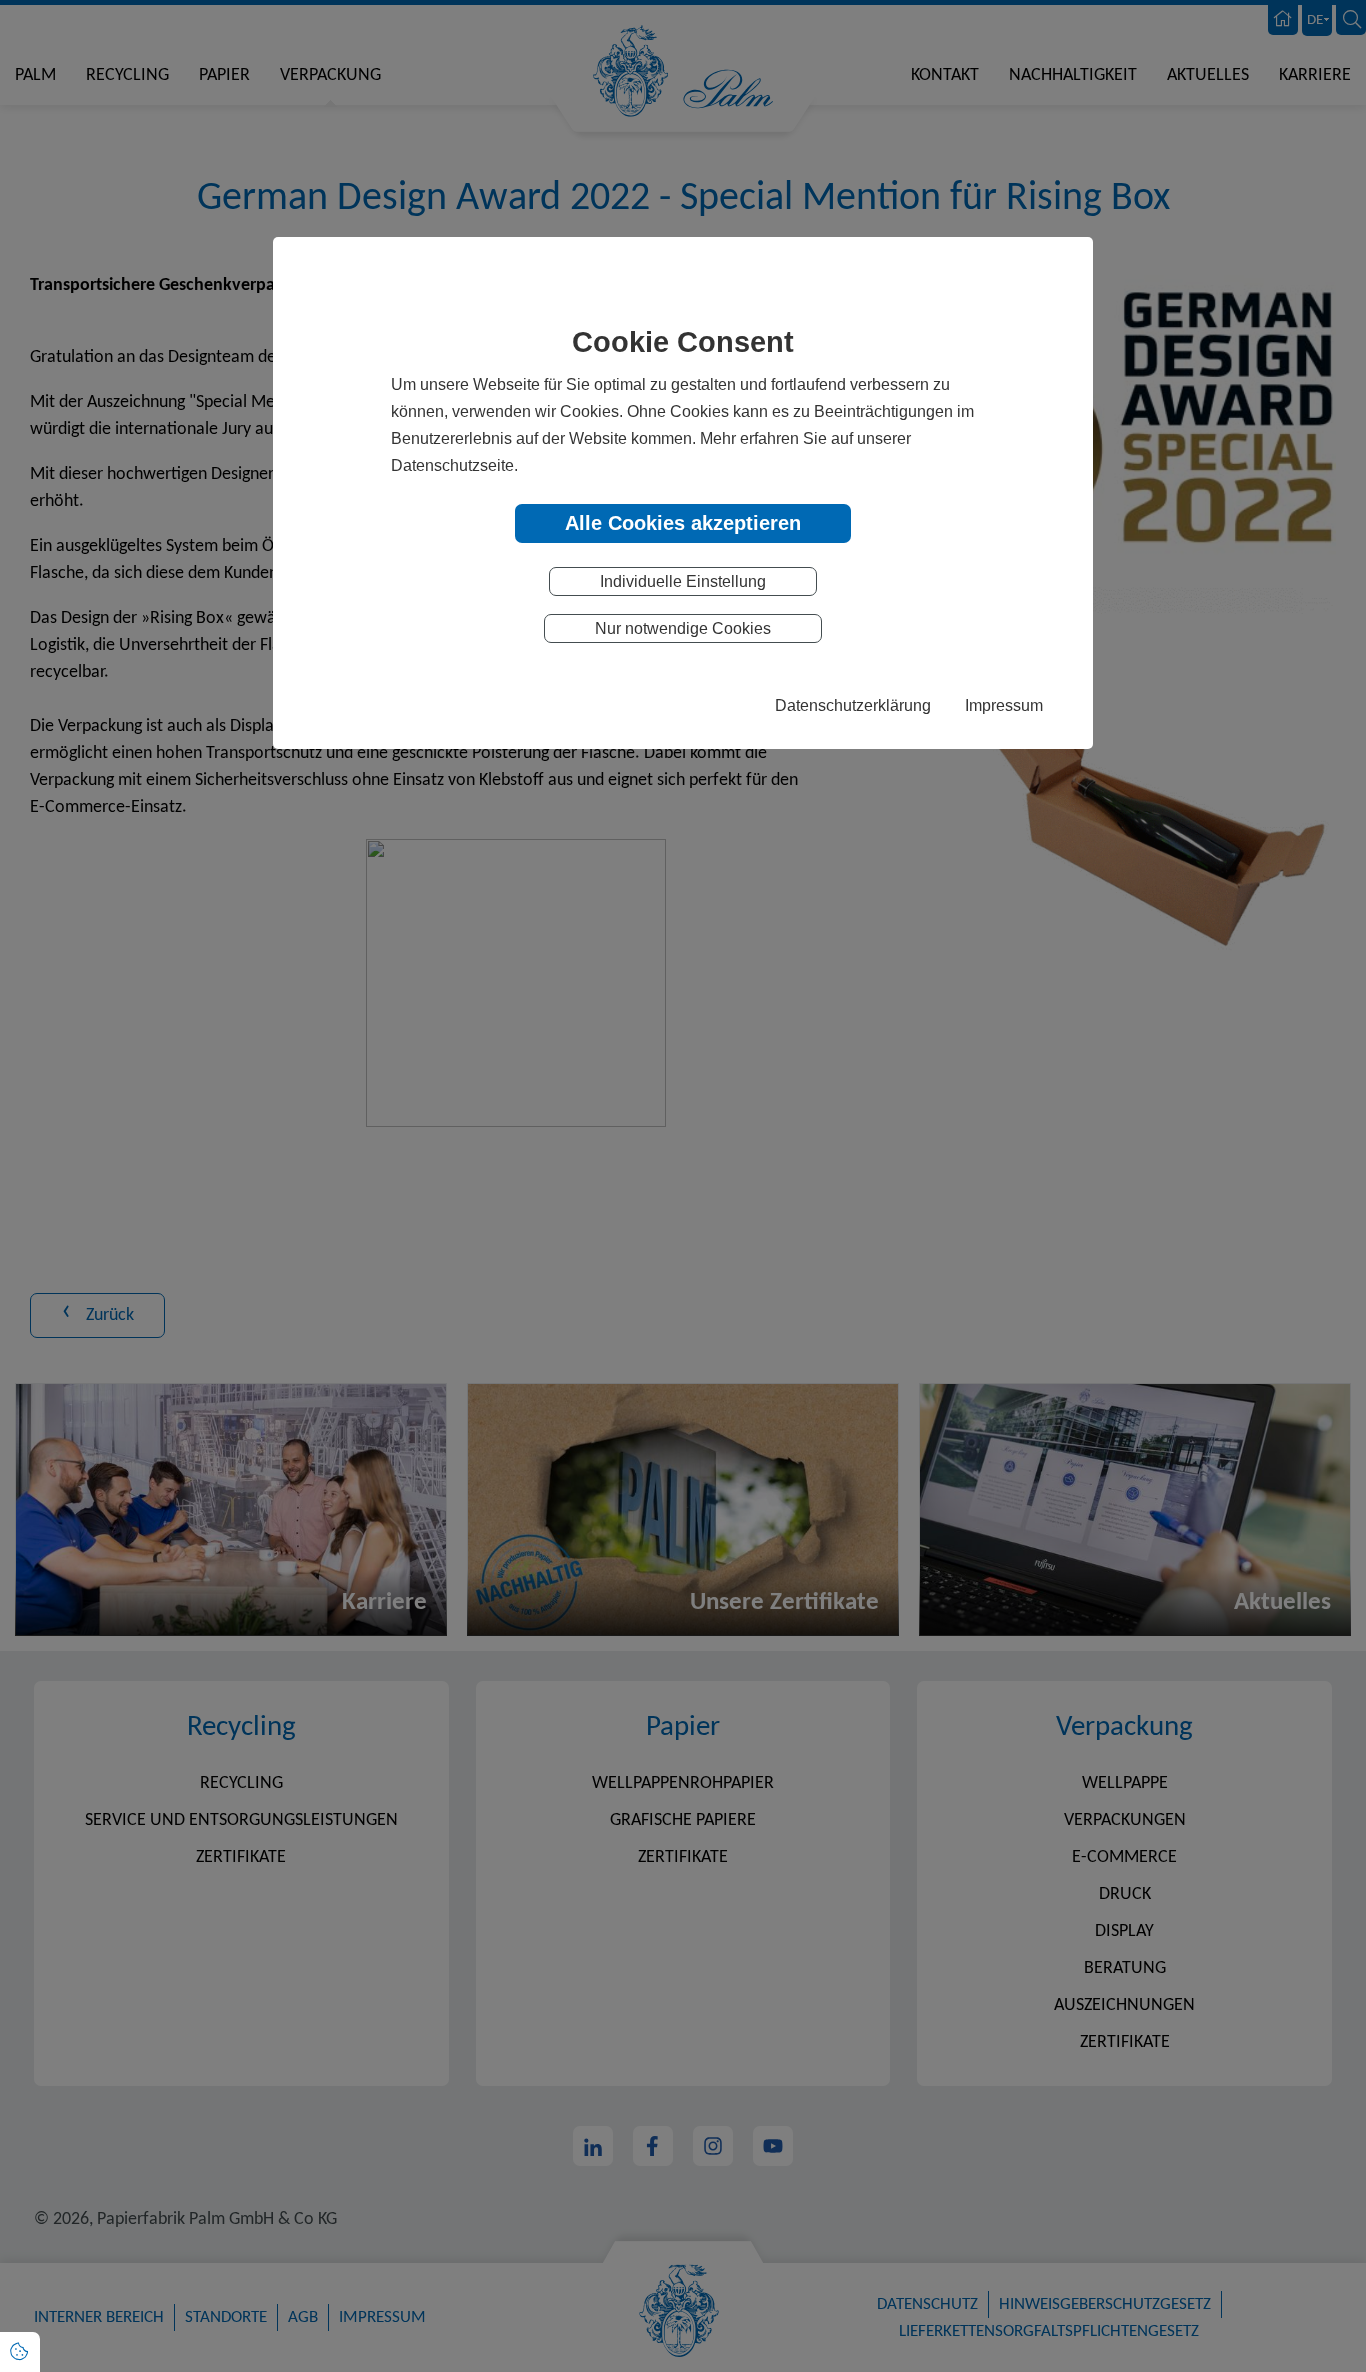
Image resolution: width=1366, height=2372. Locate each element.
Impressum (1004, 705)
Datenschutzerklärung (853, 705)
